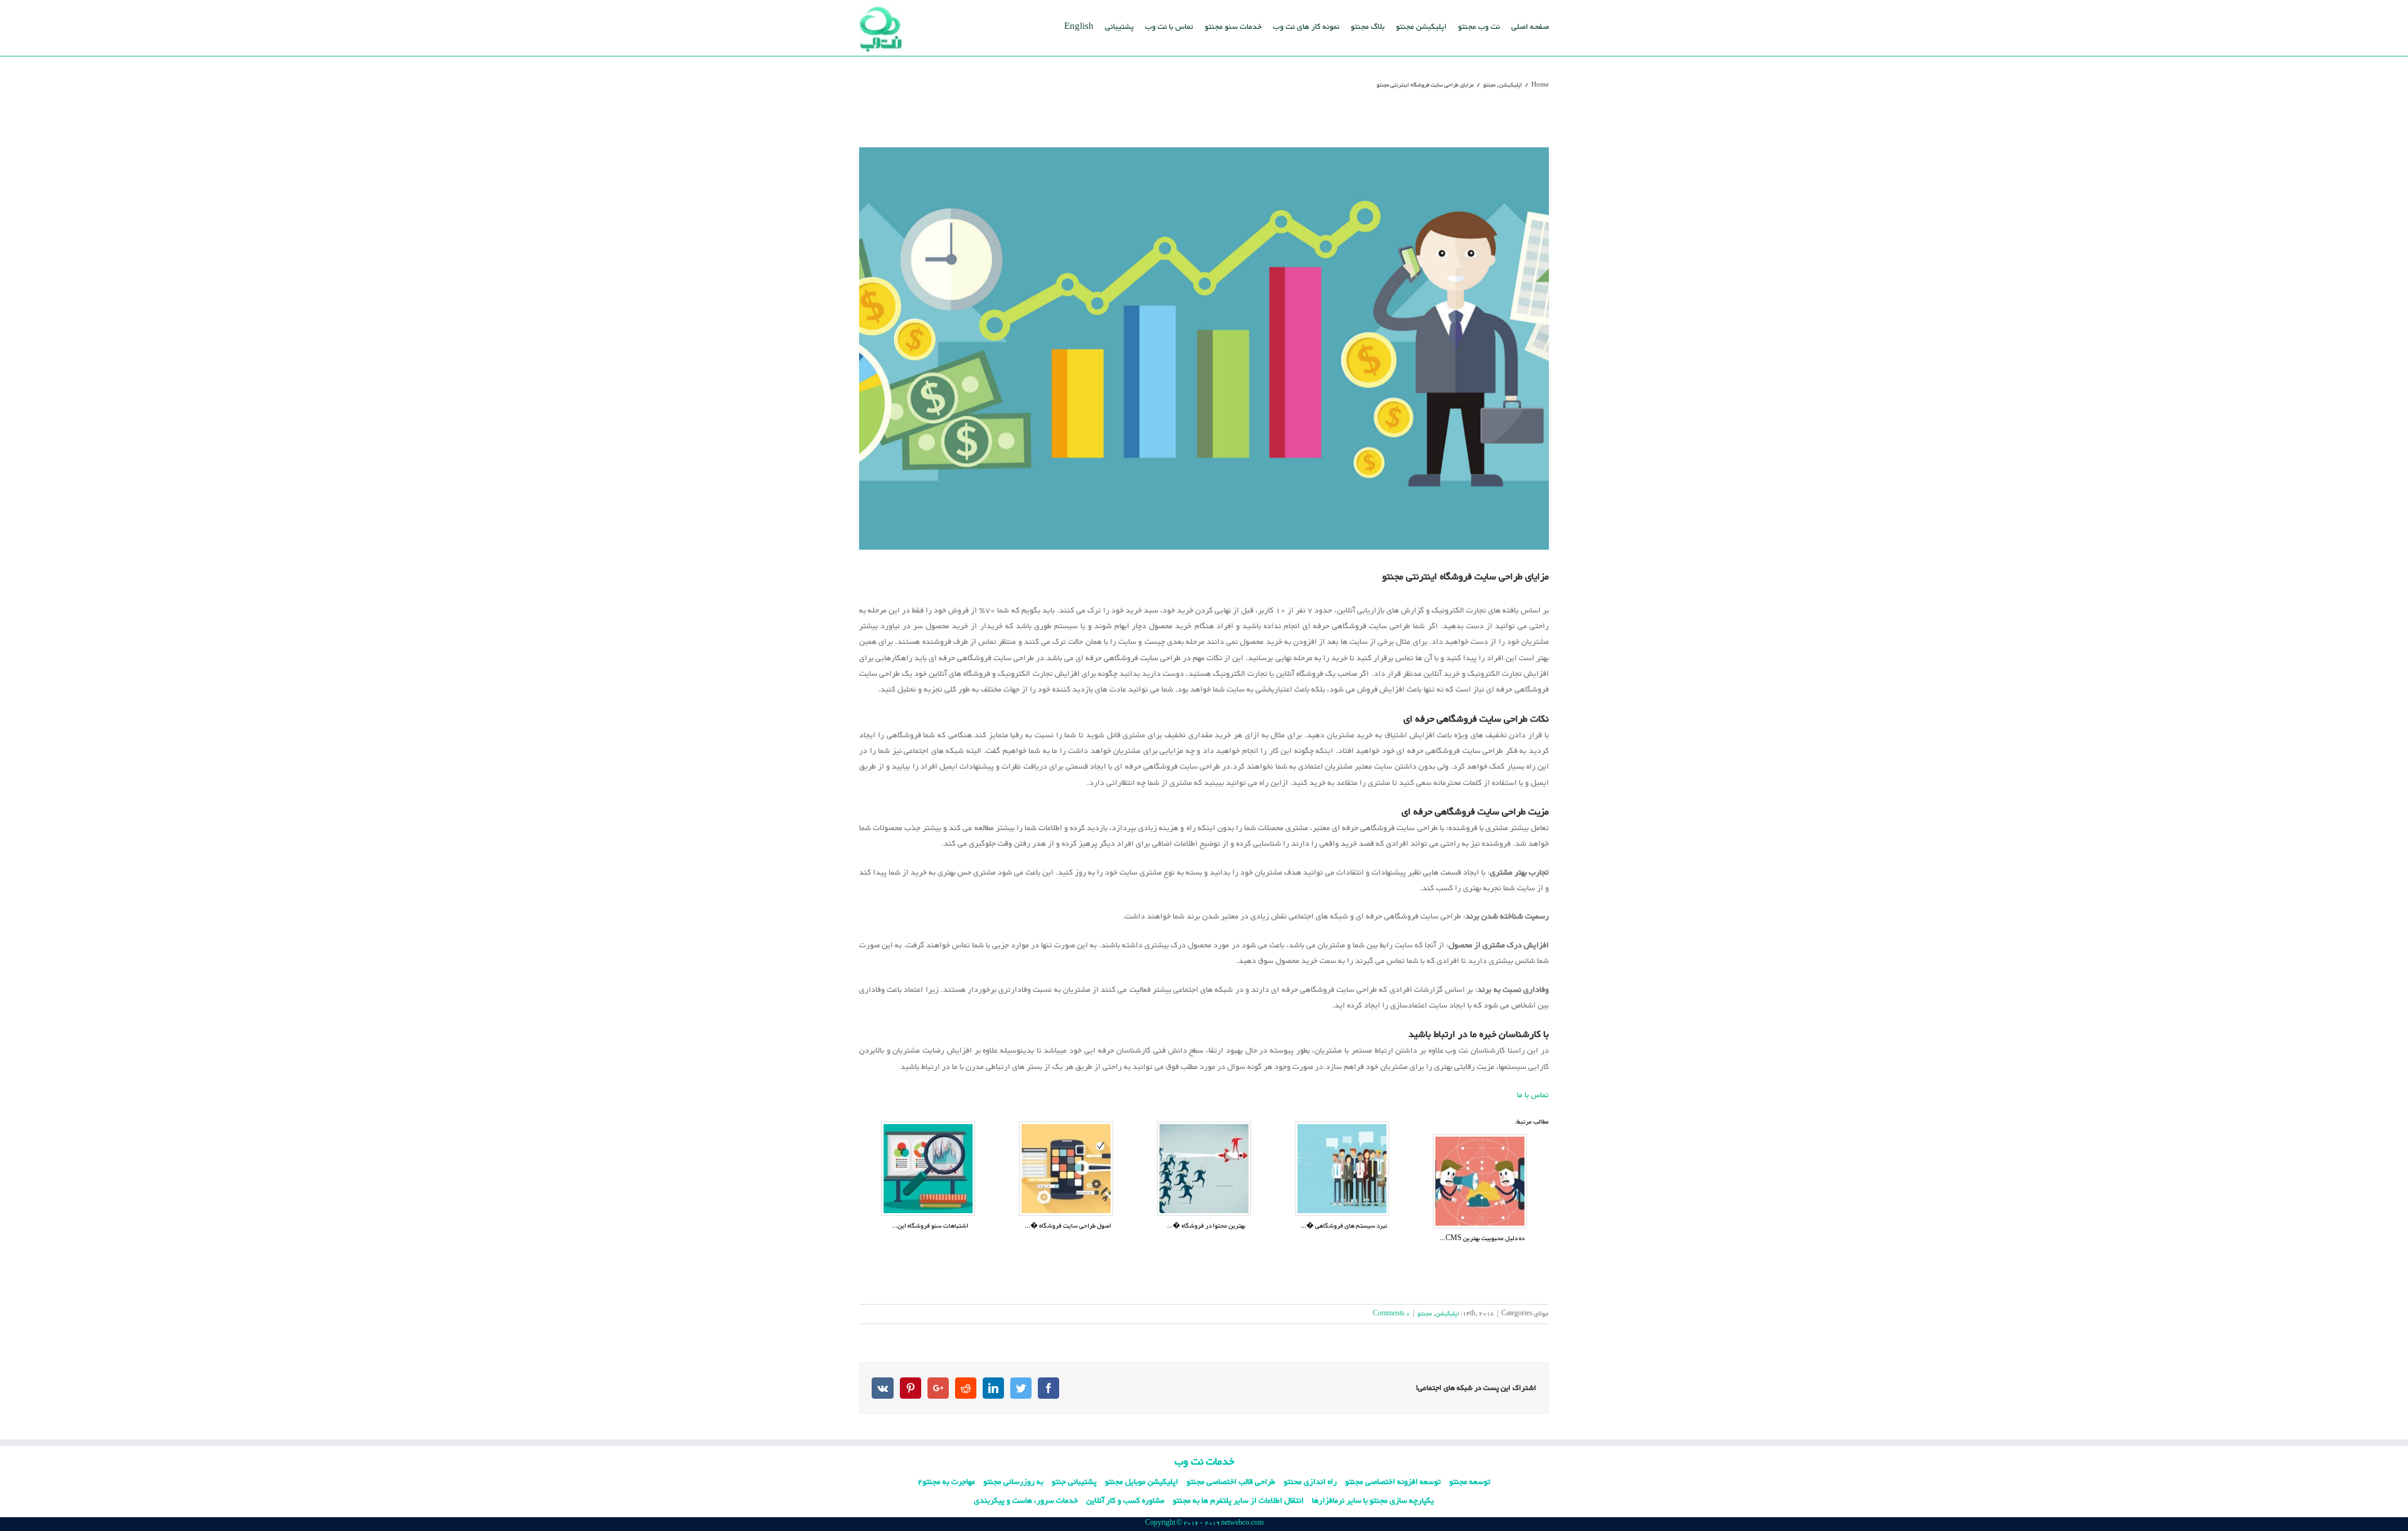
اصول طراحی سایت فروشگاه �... (1068, 1226)
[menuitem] (1530, 26)
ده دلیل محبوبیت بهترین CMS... (1482, 1239)
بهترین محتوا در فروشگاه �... (1206, 1226)
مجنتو (1425, 1314)
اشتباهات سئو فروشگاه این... (930, 1226)
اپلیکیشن (1447, 1314)
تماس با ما (1533, 1095)
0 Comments (1391, 1314)
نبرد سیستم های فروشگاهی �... (1344, 1226)
